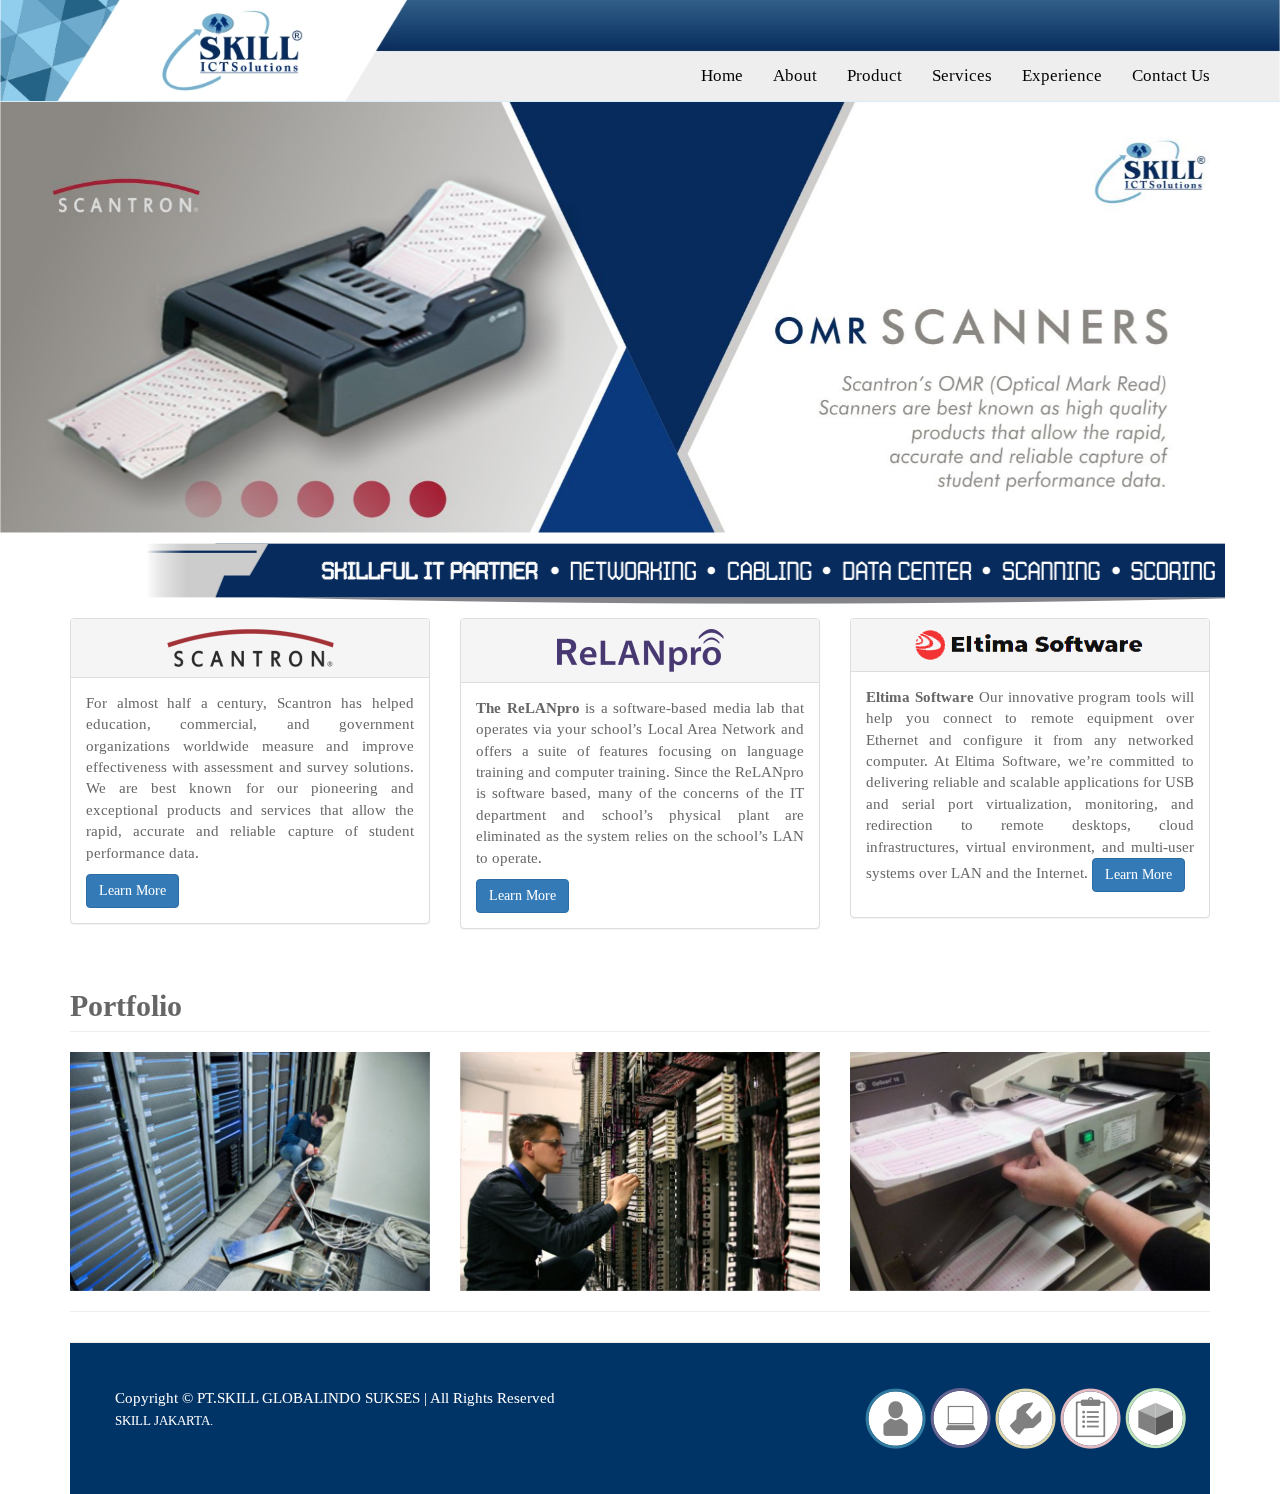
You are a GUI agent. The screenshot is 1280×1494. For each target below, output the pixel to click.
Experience (1062, 75)
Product (874, 75)
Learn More (132, 890)
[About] (895, 1417)
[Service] (1025, 1417)
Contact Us (1171, 75)
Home (722, 75)
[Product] (960, 1417)
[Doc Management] (1155, 1417)
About (795, 75)
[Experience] (1090, 1417)
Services (962, 75)
